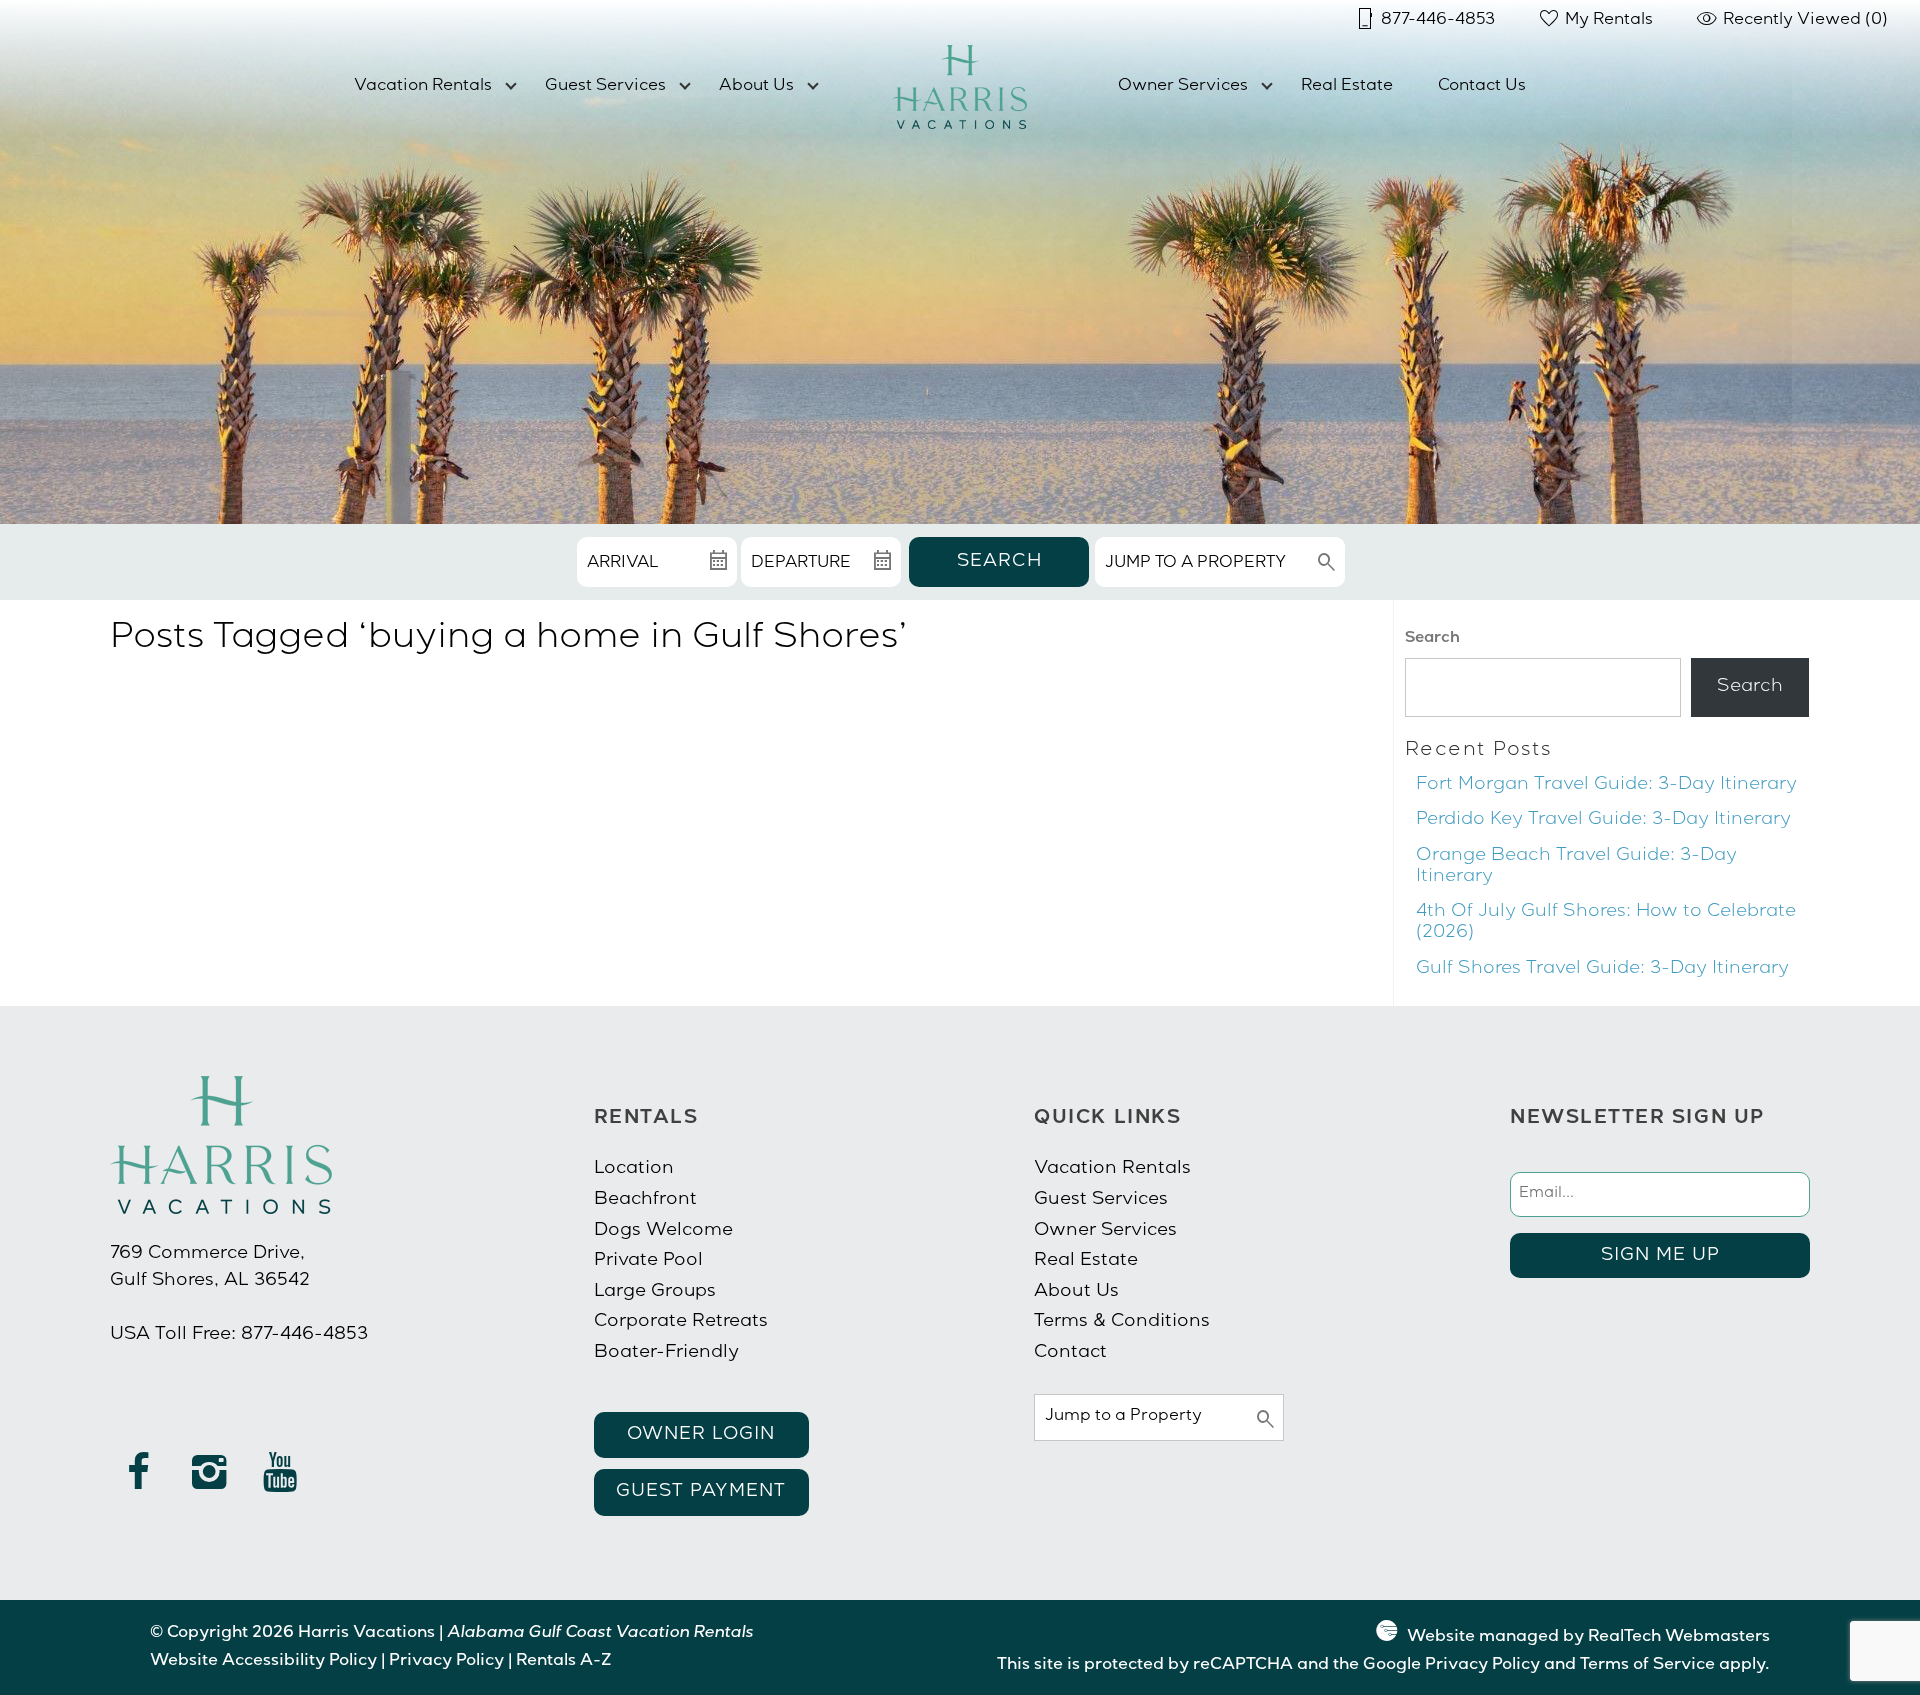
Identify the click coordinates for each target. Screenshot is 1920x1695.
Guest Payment (701, 1492)
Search (999, 562)
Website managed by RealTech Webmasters (1588, 1638)
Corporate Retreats (681, 1322)
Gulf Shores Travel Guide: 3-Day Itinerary (1602, 969)
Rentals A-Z (563, 1662)
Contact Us (1482, 87)
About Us (756, 87)
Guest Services (605, 87)
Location (634, 1169)
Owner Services (1183, 87)
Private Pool (648, 1261)
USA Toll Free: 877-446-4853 (239, 1335)
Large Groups (655, 1292)
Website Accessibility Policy (263, 1662)
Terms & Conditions (1122, 1322)
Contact (1070, 1353)
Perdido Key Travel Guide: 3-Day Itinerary (1603, 820)
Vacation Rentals (423, 87)
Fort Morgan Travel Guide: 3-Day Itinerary (1606, 785)
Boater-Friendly (666, 1353)
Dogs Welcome (663, 1231)
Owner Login (701, 1435)
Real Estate (1347, 87)
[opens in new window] (138, 1482)
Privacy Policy (446, 1662)
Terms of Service (1647, 1666)
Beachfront (645, 1200)
